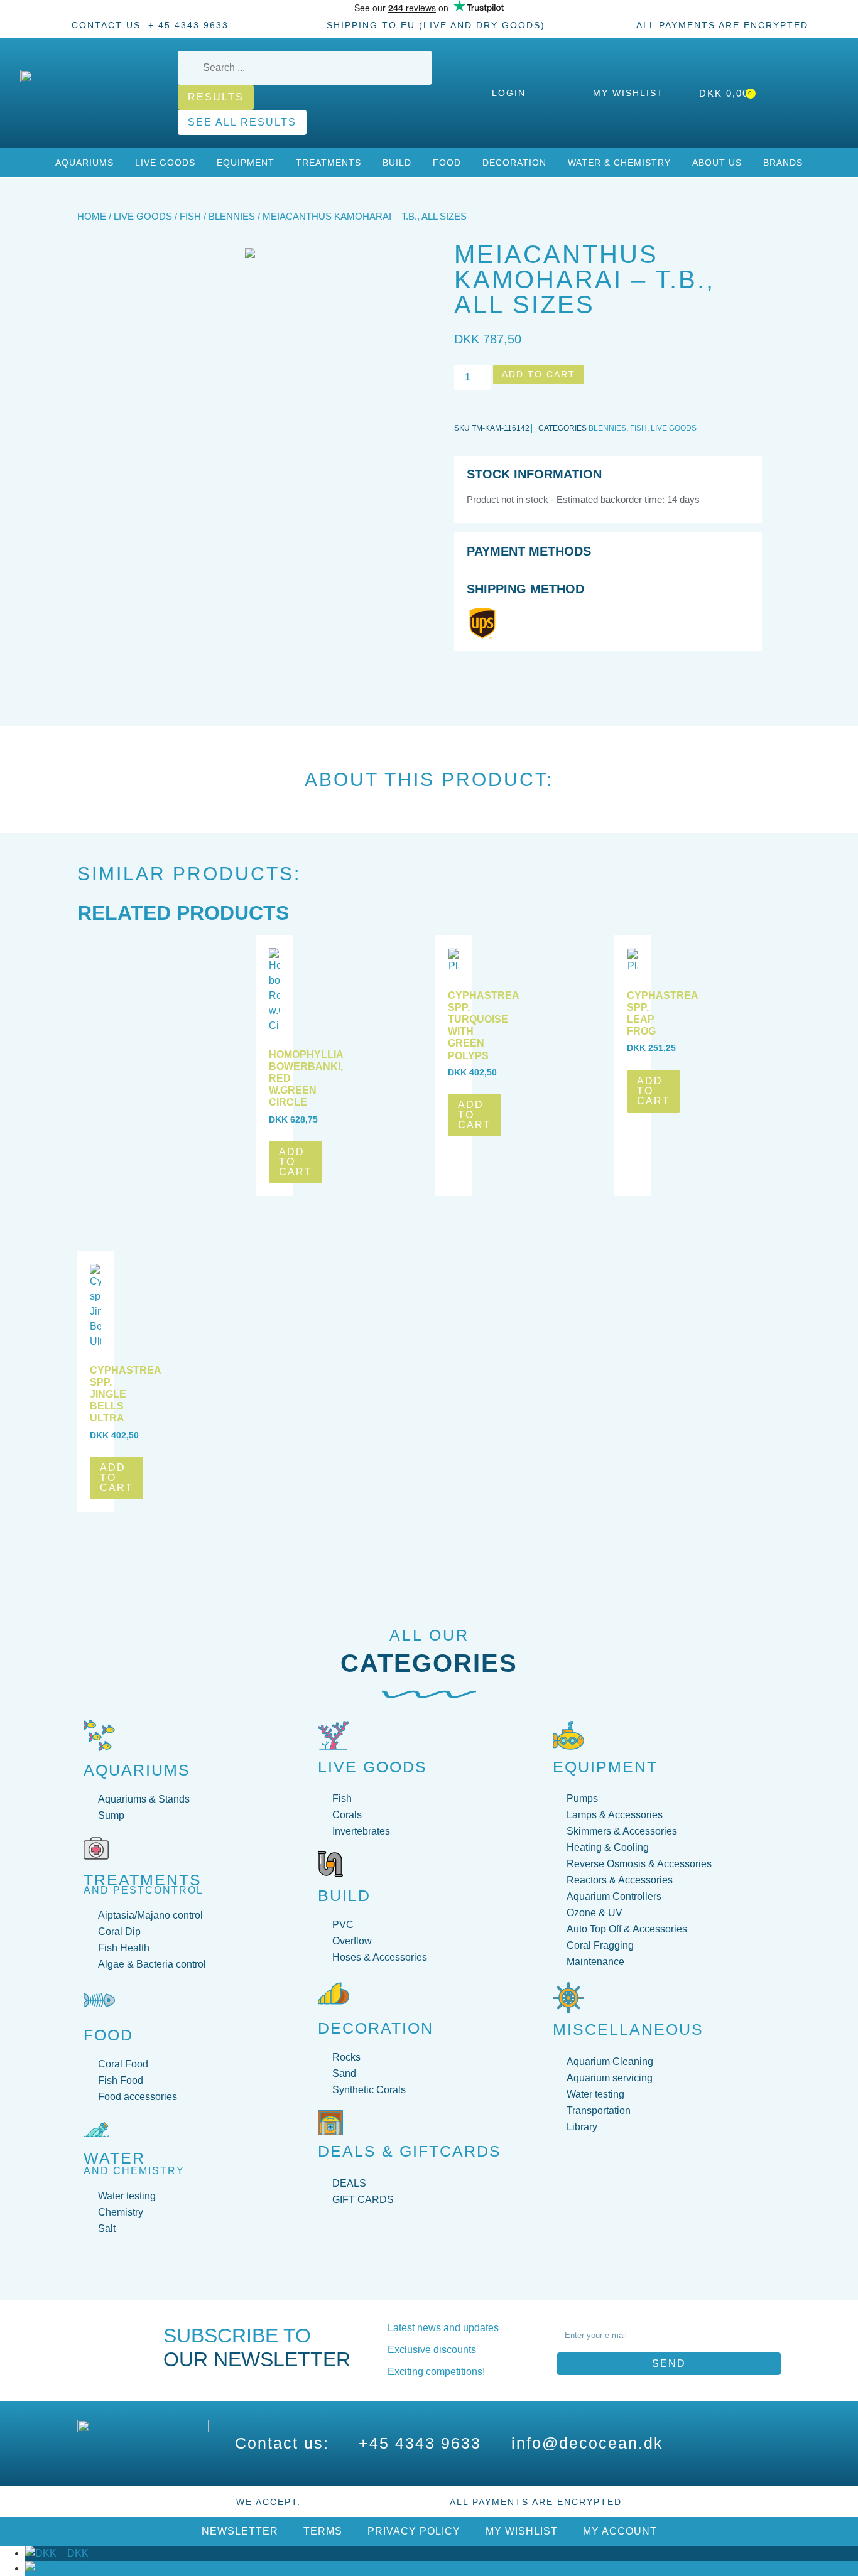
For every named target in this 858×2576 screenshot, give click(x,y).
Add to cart (539, 374)
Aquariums (84, 163)
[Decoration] (334, 1993)
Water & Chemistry (619, 163)
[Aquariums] (99, 1735)
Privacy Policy (414, 2531)
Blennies (232, 217)
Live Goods (165, 163)
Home (92, 217)
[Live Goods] (334, 1735)
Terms (323, 2531)
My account (620, 2531)
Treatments (329, 163)
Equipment (246, 163)
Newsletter (240, 2531)
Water (114, 2158)
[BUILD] (330, 1864)
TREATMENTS (143, 1880)
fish (190, 217)
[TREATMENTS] (96, 1848)
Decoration (514, 163)
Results (216, 97)
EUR (73, 2568)
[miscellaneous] (568, 1998)
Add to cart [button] (296, 1162)
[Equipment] (568, 1735)
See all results (242, 122)
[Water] (96, 2130)
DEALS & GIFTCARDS (410, 2151)
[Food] (99, 2000)
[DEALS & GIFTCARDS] (330, 2123)
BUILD (344, 1895)
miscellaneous (628, 2029)
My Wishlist (522, 2531)
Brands (783, 163)
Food (447, 163)
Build (397, 163)
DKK (73, 2553)
